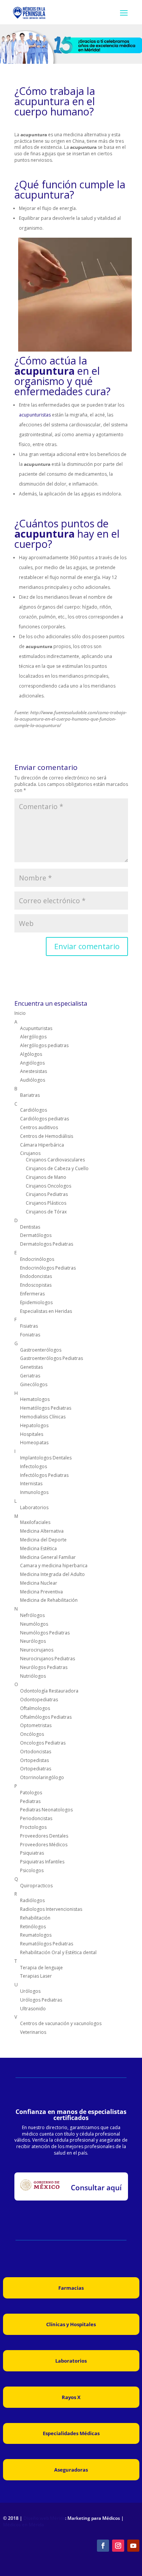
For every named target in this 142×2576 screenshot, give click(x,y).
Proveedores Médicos (44, 1845)
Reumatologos (36, 1935)
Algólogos (31, 1054)
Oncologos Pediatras (43, 1743)
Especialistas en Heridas (46, 1311)
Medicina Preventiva (41, 1592)
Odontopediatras (39, 1700)
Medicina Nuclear (39, 1583)
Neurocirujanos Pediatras (48, 1659)
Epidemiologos (36, 1302)
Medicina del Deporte (43, 1540)
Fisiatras (29, 1326)
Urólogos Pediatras (41, 2000)
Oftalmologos (35, 1708)
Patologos (31, 1793)
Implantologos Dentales (46, 1458)
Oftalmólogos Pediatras (46, 1717)
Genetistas (31, 1367)
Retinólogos (33, 1927)
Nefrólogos (32, 1615)
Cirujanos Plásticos (46, 1203)
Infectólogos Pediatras (44, 1475)
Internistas (31, 1484)
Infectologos (34, 1466)
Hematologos (35, 1399)
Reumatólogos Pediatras (47, 1944)
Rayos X (71, 2397)
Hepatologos (34, 1425)
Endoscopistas (36, 1285)
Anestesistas (34, 1071)
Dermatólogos (36, 1235)
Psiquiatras (32, 1853)
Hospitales (32, 1434)
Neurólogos (33, 1641)
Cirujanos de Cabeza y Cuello (57, 1168)
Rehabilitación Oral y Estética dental (58, 1952)
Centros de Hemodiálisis (47, 1136)
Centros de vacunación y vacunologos (61, 2023)
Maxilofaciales (35, 1522)
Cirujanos (30, 1153)
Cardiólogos (34, 1110)
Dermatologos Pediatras (47, 1244)
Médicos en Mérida (23, 2525)
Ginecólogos (34, 1384)
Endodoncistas (36, 1276)
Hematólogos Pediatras (46, 1408)
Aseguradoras (71, 2470)
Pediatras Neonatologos (46, 1810)
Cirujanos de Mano (46, 1177)
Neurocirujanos (37, 1650)
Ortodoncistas (36, 1752)
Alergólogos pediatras (44, 1045)
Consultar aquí (96, 2188)
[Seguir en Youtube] (133, 2546)
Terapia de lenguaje (41, 1968)
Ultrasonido (33, 2009)
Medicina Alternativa (42, 1531)
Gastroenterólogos (41, 1350)
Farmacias (71, 2288)
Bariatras (30, 1095)
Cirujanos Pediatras (47, 1194)
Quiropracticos (36, 1886)
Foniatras (30, 1335)
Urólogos (30, 1991)
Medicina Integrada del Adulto (52, 1574)
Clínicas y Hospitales (71, 2324)
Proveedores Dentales (44, 1836)
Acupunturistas (36, 1028)
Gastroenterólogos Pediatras (51, 1358)
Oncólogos (32, 1734)
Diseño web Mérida (44, 2518)
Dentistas (30, 1227)
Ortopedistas (34, 1760)
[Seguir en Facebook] (103, 2546)
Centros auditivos (39, 1127)
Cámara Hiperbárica (42, 1145)
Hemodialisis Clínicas (43, 1417)
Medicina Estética (38, 1548)
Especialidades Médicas (71, 2433)
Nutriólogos (33, 1676)
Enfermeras (32, 1294)
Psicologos (32, 1870)
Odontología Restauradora (49, 1691)
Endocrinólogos (37, 1259)
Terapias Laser (36, 1976)
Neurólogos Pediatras (44, 1667)
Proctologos (33, 1827)
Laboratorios (34, 1507)
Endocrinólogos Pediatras (48, 1268)
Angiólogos (32, 1063)
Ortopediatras (36, 1769)
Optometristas (36, 1725)
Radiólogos (32, 1900)
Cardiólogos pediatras (44, 1119)
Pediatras (30, 1801)
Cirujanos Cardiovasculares (55, 1160)
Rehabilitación (35, 1918)
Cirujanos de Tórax (46, 1212)
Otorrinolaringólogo (42, 1777)
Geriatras (30, 1376)
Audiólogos (33, 1080)
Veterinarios (33, 2032)
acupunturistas (35, 415)
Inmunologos (34, 1492)
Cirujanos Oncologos (48, 1186)
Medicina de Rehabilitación (49, 1600)
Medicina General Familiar (48, 1557)
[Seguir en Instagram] (118, 2546)
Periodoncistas (36, 1818)
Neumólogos (34, 1624)
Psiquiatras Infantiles (42, 1862)
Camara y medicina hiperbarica (54, 1566)
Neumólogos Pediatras (45, 1633)
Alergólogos (33, 1037)
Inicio (20, 1013)
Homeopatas (34, 1443)
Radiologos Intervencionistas (51, 1909)
